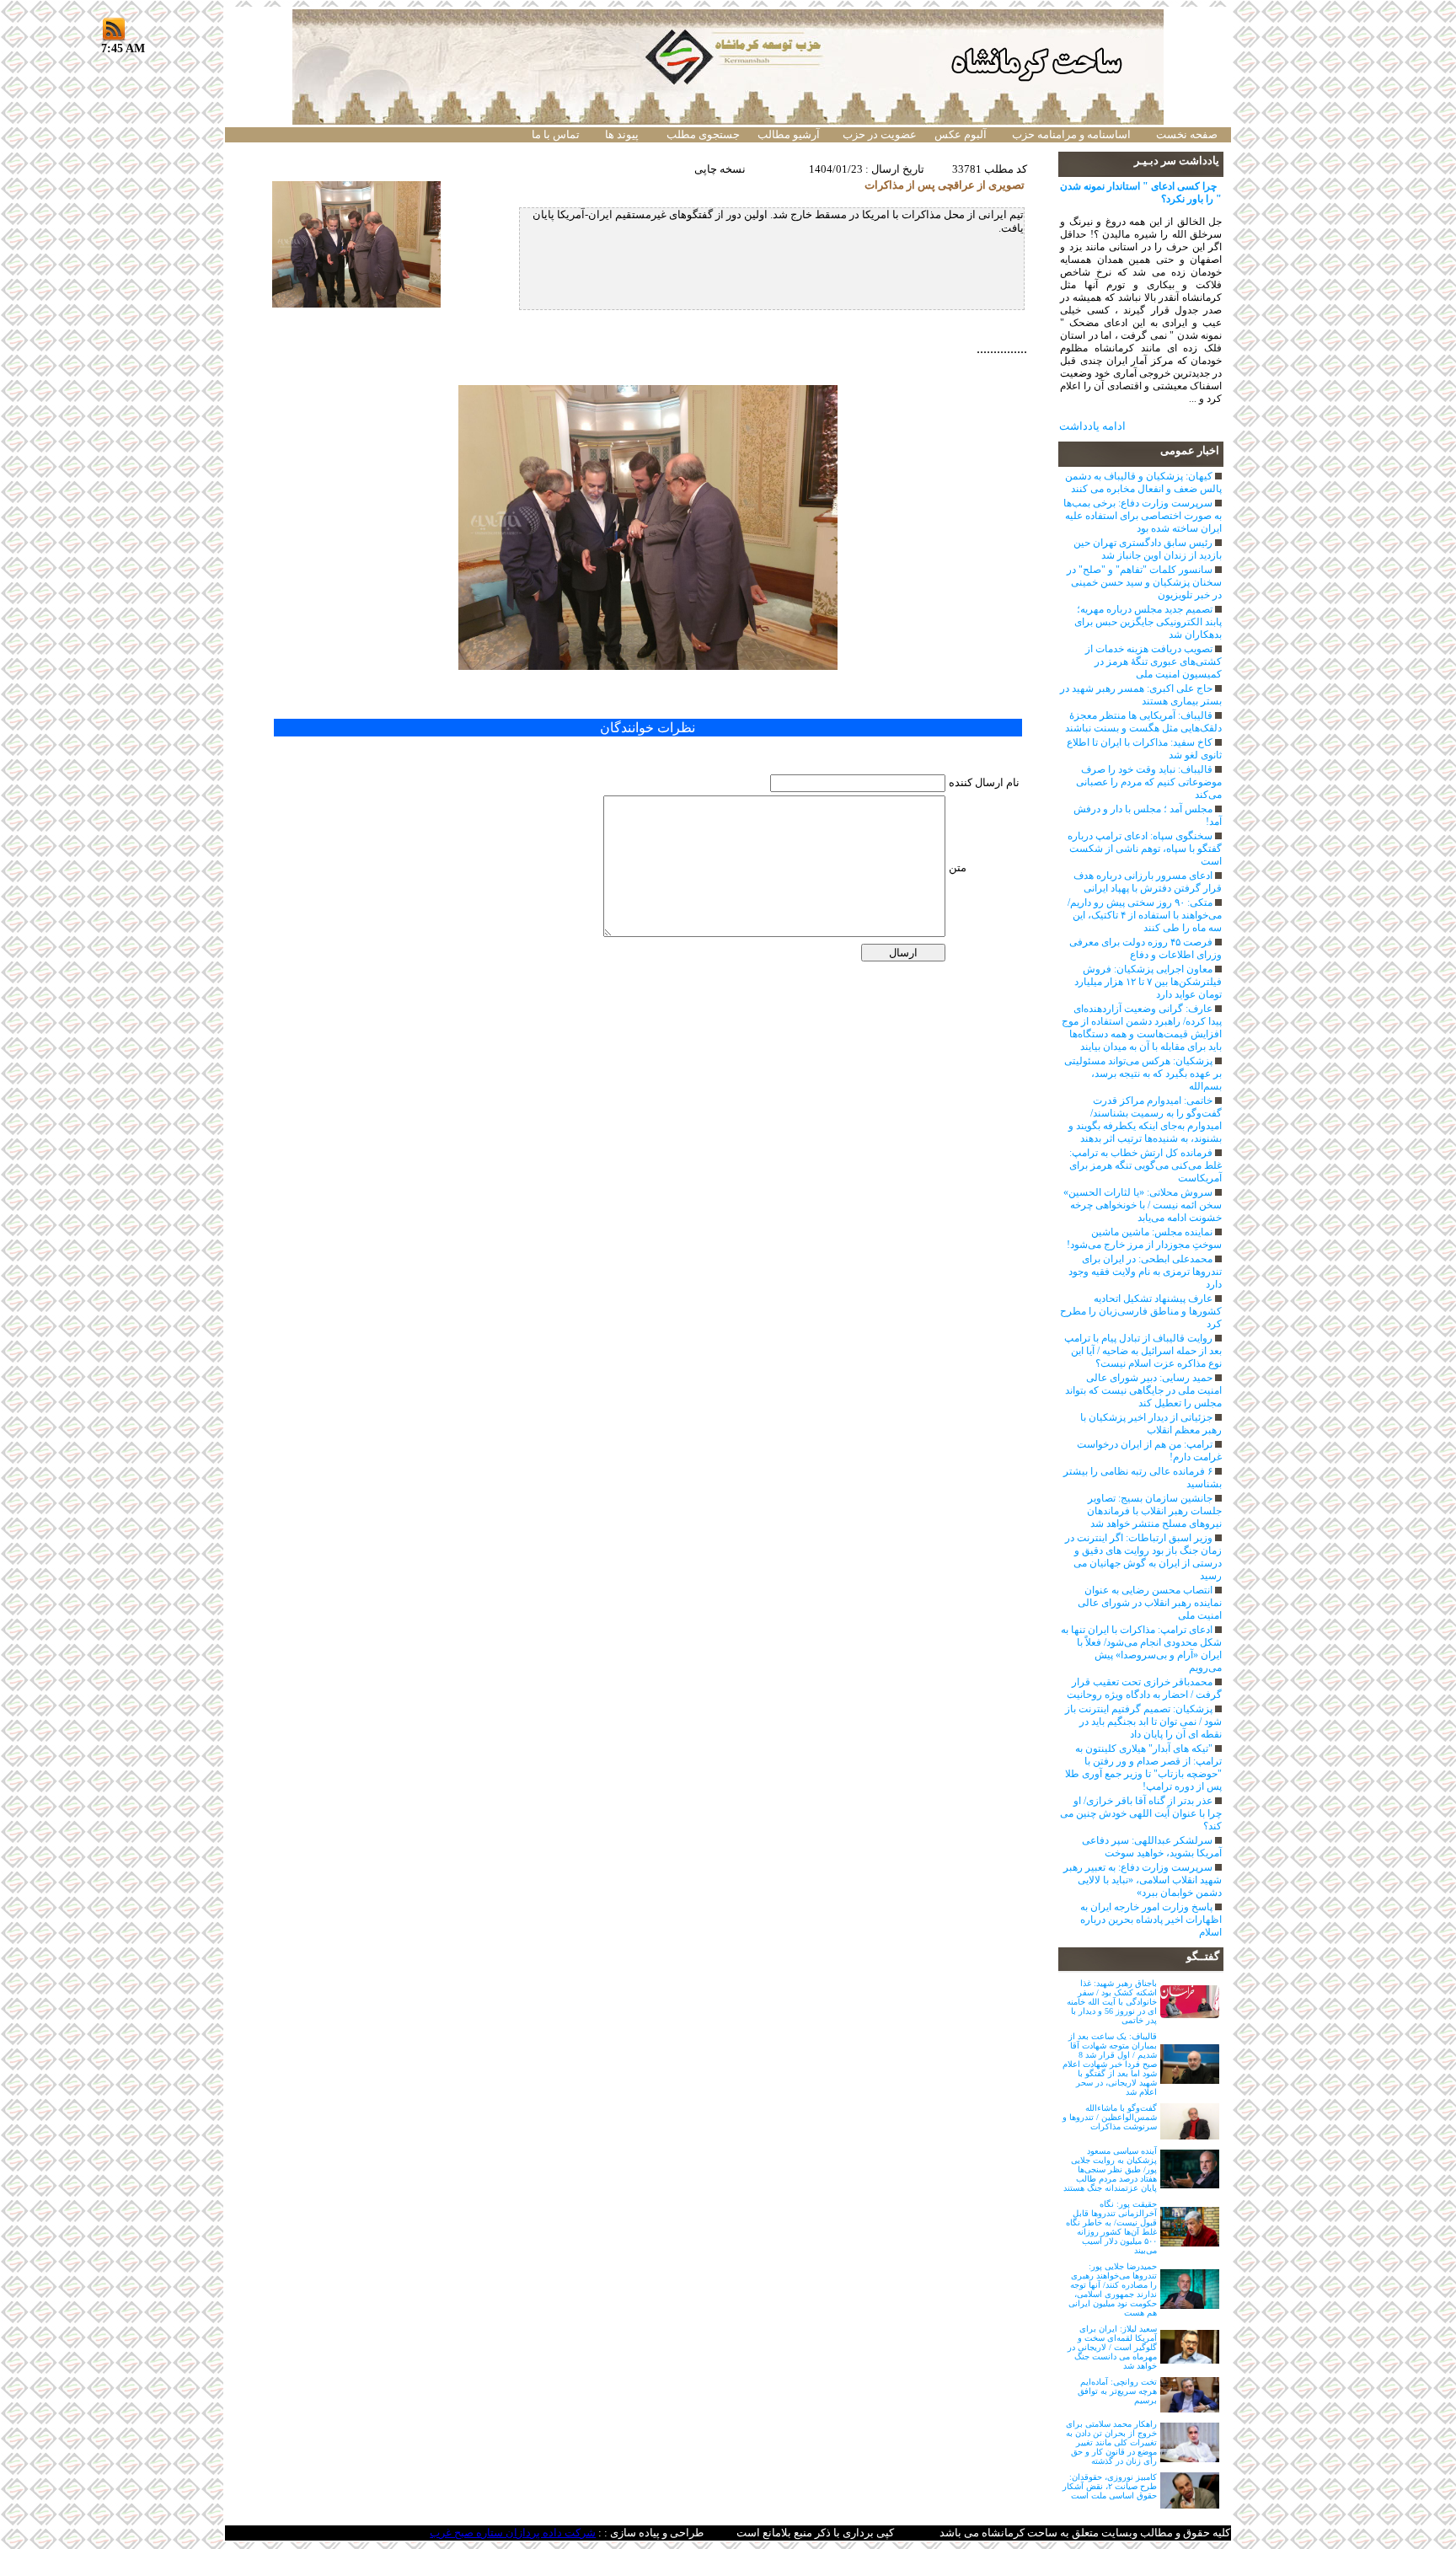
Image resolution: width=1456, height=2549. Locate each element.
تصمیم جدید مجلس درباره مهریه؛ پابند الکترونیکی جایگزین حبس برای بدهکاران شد (1148, 622)
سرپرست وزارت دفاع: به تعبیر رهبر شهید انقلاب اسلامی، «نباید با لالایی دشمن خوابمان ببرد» (1143, 1880)
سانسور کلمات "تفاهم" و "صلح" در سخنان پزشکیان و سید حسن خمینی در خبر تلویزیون (1144, 582)
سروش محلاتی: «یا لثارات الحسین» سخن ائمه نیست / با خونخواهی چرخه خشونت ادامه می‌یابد (1143, 1205)
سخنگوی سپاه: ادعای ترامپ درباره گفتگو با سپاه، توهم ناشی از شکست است (1145, 849)
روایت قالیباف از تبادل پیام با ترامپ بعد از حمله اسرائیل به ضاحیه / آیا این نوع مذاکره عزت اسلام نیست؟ (1143, 1351)
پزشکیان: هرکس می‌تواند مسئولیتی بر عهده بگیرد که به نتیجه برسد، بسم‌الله (1143, 1074)
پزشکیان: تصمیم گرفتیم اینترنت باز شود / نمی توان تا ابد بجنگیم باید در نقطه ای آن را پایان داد (1143, 1722)
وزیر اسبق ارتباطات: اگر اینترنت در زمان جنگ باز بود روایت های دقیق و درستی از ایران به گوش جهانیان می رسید (1143, 1557)
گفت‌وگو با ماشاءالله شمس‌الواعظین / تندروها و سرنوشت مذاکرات (1110, 2117)
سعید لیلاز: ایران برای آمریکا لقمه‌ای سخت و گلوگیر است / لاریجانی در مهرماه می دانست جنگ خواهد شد (1112, 2347)
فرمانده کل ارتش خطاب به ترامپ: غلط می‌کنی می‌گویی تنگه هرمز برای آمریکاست (1146, 1165)
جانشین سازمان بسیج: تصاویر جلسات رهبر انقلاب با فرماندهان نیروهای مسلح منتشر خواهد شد (1154, 1511)
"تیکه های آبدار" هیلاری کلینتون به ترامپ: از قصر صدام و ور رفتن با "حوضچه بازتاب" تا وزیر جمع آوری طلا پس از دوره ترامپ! (1143, 1767)
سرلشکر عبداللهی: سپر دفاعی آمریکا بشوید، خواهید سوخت (1152, 1847)
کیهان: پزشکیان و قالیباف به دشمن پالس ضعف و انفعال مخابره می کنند (1143, 482)
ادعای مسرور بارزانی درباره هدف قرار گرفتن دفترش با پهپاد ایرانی (1148, 882)
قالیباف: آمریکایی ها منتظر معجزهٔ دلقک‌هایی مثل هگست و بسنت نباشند (1143, 722)
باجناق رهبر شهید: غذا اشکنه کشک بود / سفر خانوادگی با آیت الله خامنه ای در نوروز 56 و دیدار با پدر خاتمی (1112, 2002)
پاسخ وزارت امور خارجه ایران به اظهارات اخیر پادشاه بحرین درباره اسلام (1151, 1920)
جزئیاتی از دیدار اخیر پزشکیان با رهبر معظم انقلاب (1151, 1424)
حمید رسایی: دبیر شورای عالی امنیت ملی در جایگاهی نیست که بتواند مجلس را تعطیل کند (1143, 1390)
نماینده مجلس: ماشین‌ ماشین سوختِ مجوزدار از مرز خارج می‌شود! (1144, 1238)
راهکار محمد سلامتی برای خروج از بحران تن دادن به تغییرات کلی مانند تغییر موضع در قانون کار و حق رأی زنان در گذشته (1111, 2442)
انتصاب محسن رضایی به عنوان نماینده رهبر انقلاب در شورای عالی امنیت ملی (1150, 1603)
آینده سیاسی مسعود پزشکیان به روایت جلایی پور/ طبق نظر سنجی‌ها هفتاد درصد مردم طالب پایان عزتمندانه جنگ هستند (1110, 2169)
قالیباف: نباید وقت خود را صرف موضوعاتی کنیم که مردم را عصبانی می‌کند (1149, 782)
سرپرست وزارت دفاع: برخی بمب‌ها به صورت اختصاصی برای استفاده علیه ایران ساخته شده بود (1143, 516)
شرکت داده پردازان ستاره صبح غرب (513, 2533)
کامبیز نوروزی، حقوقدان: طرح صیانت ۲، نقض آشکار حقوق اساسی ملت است (1110, 2486)
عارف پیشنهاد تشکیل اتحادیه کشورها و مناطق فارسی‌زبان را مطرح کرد (1141, 1311)
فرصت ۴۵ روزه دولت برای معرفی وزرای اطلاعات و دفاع (1146, 948)
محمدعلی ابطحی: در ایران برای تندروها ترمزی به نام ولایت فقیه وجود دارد (1145, 1272)
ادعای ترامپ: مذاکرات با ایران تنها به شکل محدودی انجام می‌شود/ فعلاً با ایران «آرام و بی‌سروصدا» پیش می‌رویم (1141, 1649)
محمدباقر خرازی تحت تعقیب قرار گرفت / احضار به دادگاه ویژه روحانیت (1144, 1688)
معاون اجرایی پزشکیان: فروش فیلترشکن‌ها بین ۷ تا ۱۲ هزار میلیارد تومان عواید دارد (1148, 982)
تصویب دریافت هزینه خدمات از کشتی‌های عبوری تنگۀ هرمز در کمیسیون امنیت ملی (1154, 661)
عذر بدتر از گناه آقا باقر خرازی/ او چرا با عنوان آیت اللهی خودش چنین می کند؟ (1141, 1813)
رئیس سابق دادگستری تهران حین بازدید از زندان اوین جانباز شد (1148, 549)
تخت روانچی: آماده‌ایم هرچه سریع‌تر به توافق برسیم (1117, 2391)
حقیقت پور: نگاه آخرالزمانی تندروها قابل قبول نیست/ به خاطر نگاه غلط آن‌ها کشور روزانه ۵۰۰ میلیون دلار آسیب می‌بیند (1111, 2227)
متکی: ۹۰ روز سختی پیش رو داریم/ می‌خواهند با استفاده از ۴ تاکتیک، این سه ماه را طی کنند (1145, 915)
